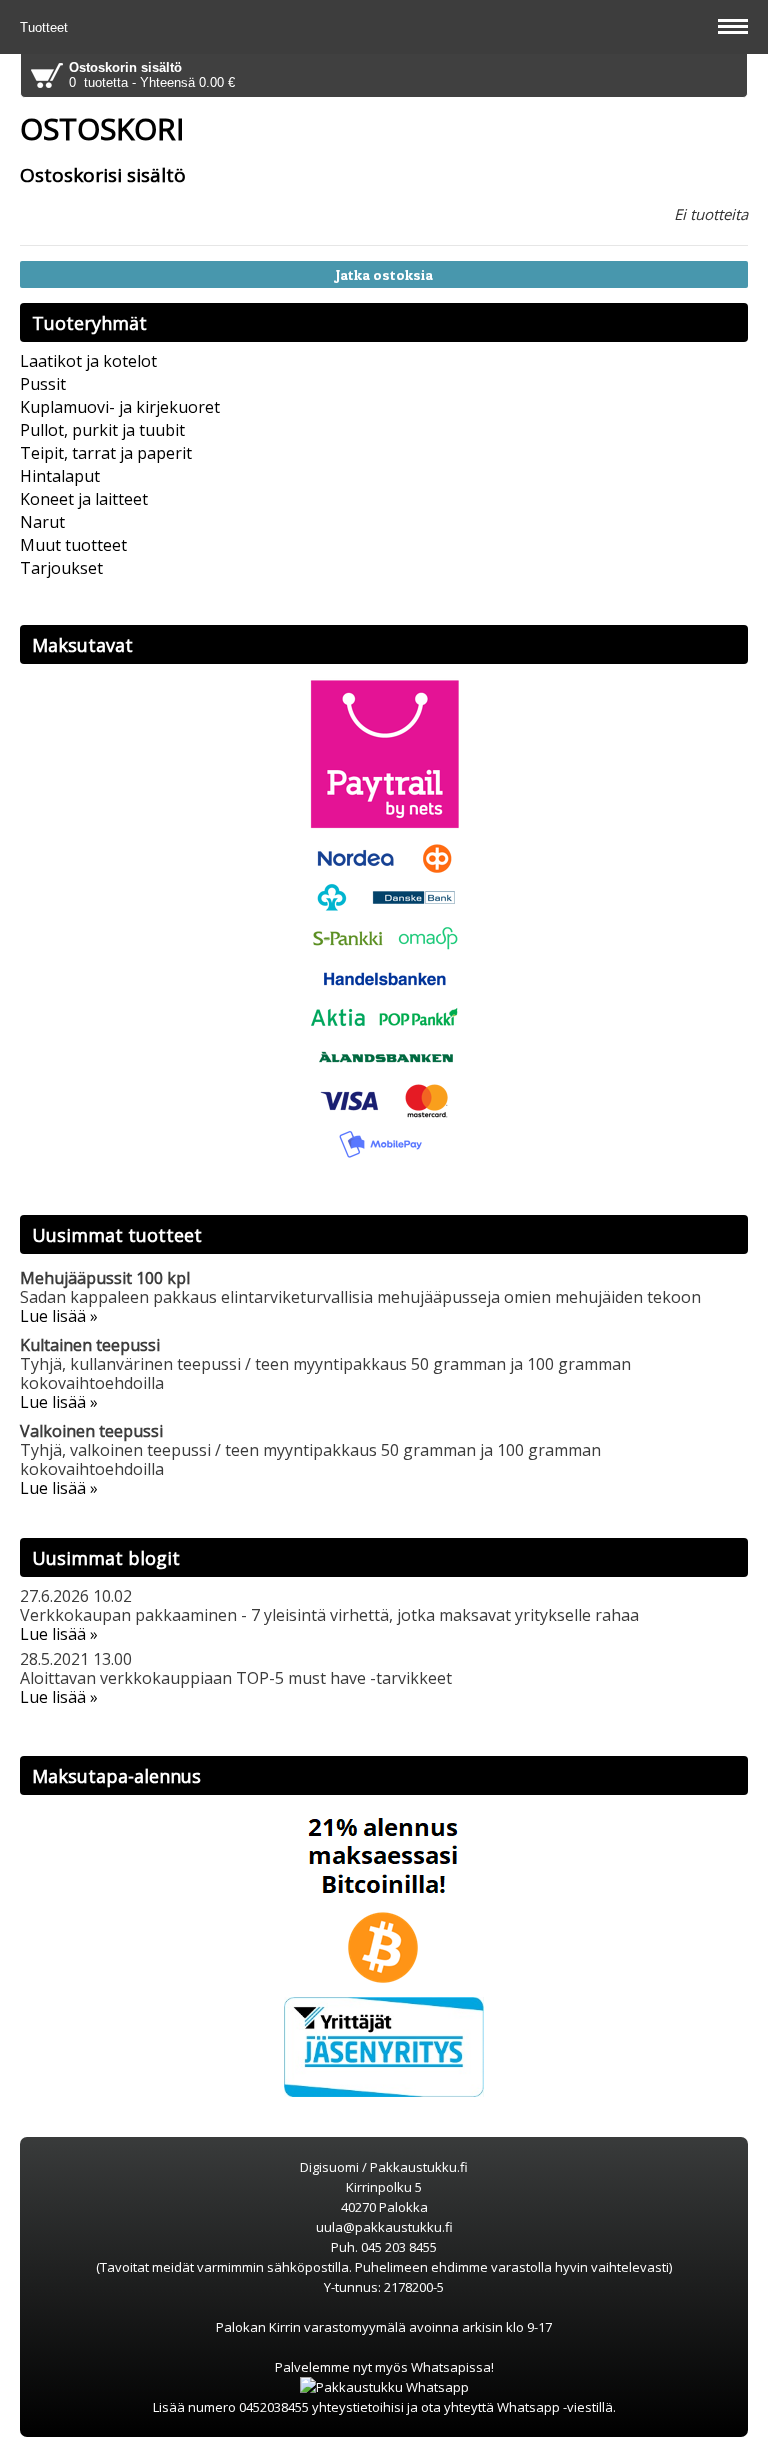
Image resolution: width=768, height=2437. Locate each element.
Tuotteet (46, 27)
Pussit (43, 384)
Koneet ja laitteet (84, 499)
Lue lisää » (59, 1316)
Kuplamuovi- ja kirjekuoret (120, 407)
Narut (42, 522)
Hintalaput (60, 476)
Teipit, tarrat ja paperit (106, 453)
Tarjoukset (61, 568)
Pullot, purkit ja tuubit (102, 430)
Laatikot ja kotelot (88, 361)
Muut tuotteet (73, 545)
